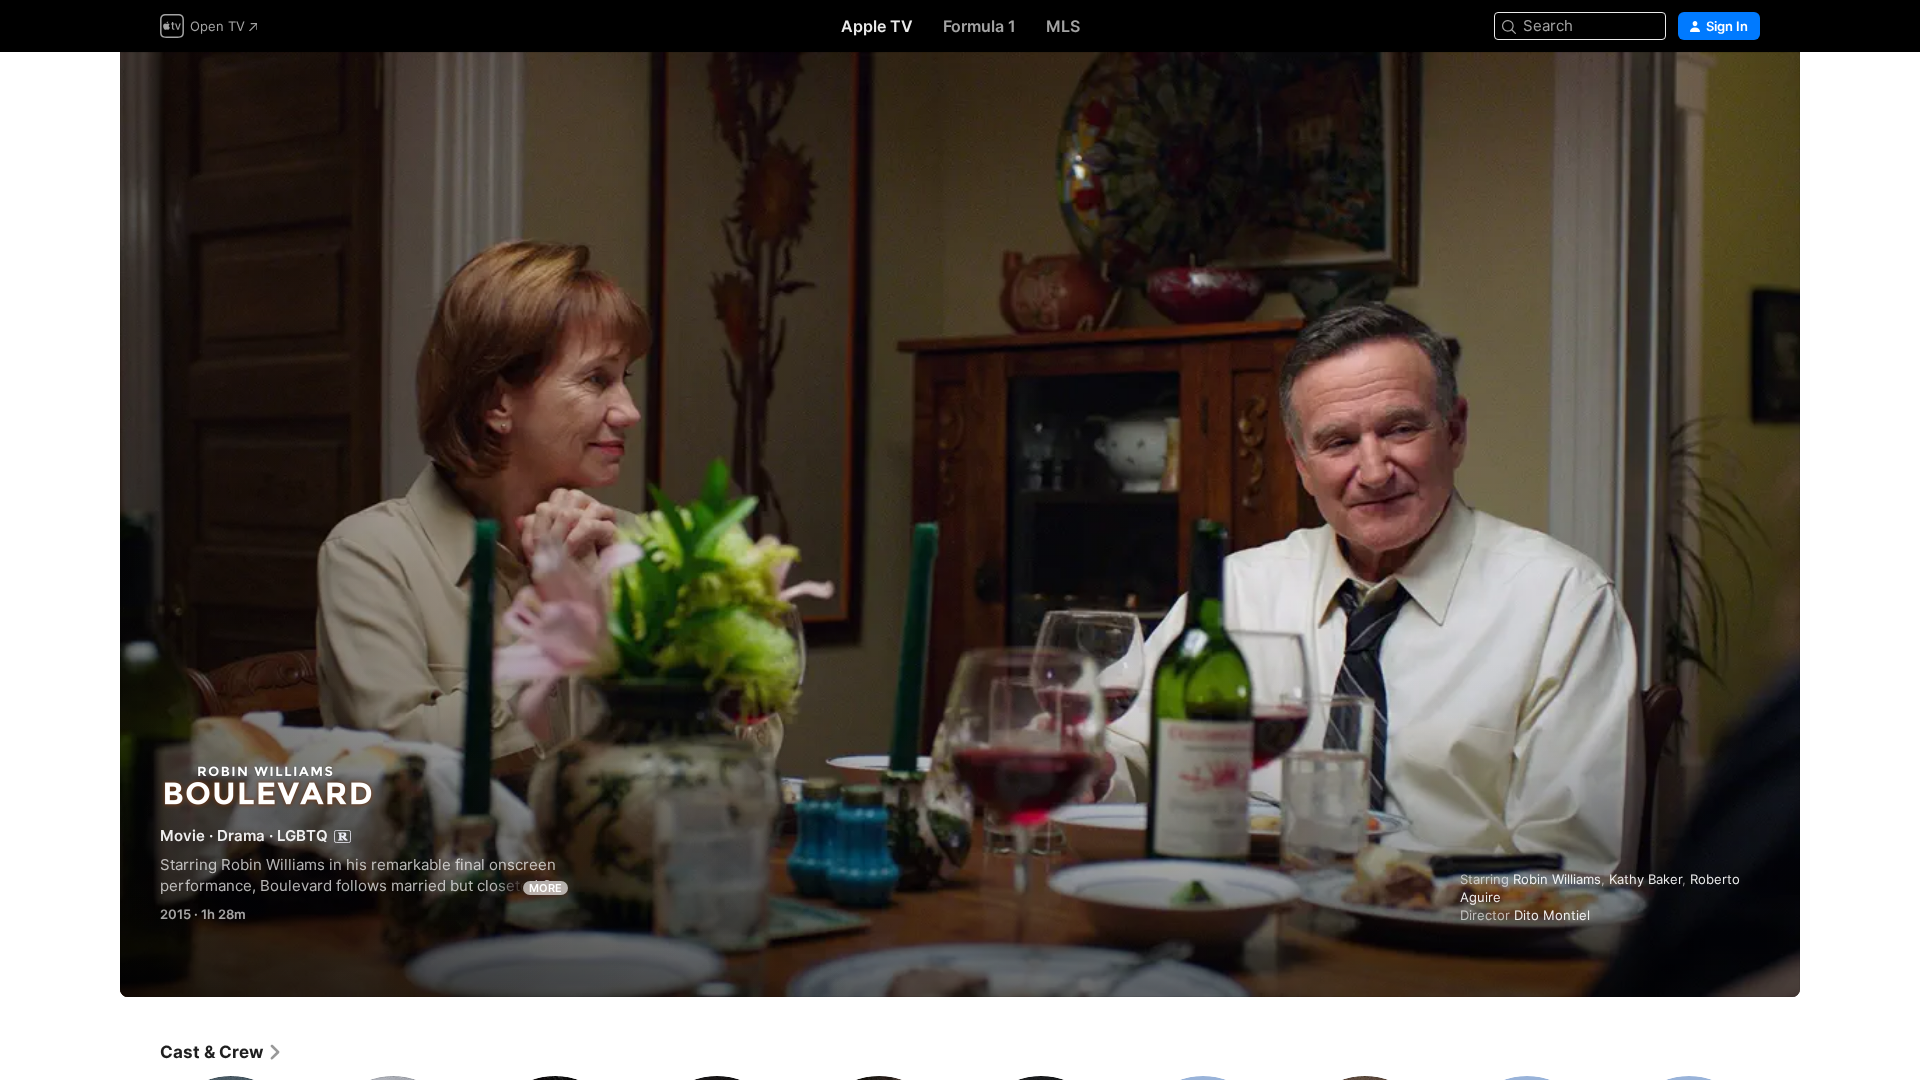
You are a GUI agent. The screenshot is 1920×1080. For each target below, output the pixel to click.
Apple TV (877, 26)
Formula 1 (979, 26)
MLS (1063, 26)
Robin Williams (1557, 879)
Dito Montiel (1552, 915)
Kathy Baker (1645, 879)
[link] (221, 1052)
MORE (545, 888)
